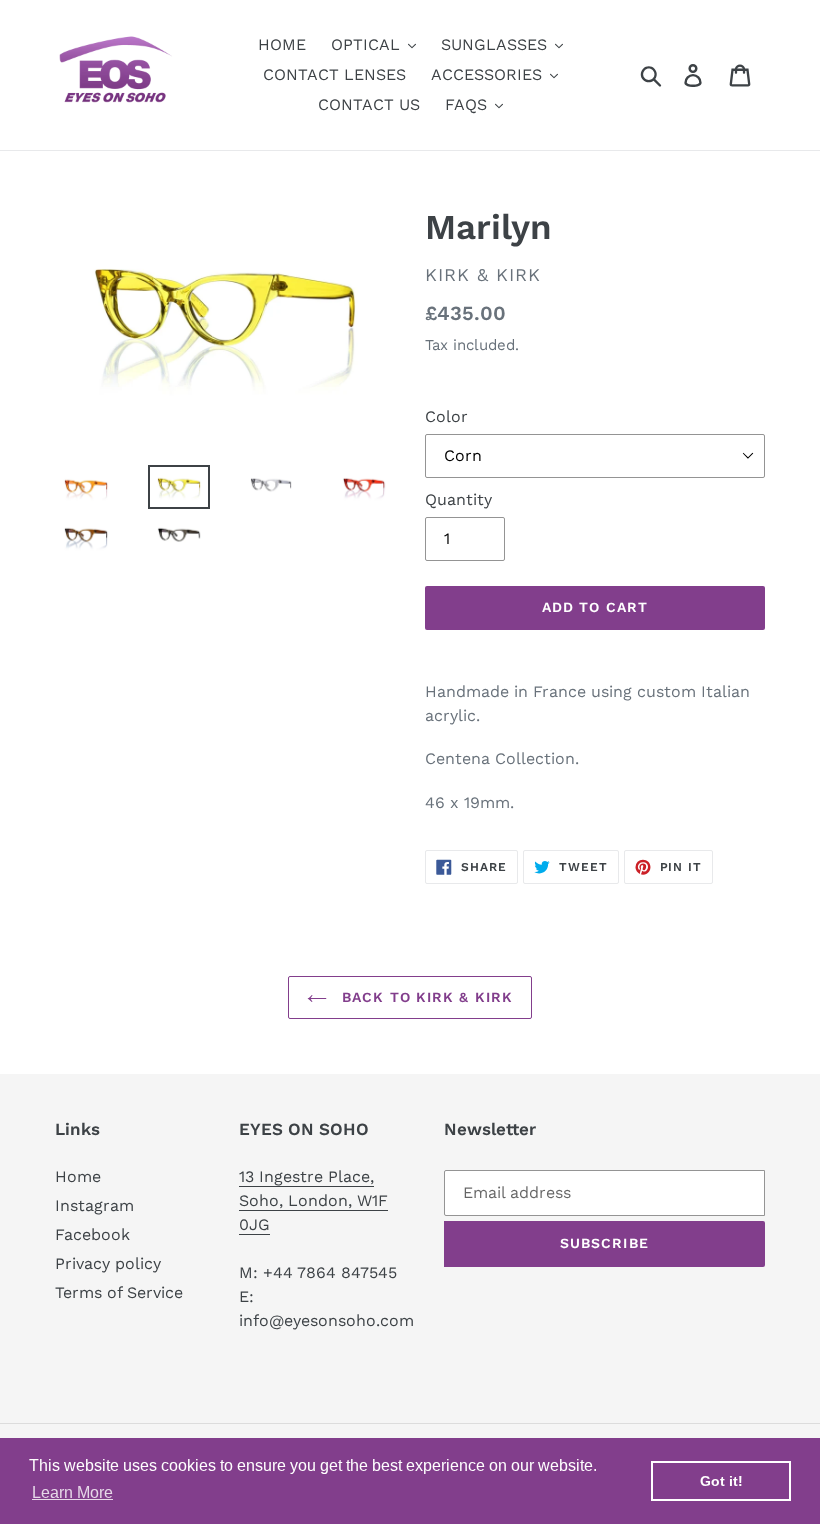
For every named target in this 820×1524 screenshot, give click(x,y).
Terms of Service (119, 1292)
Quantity (458, 499)
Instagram (94, 1205)
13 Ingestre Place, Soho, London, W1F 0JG (313, 1200)
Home (78, 1176)
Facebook (92, 1234)
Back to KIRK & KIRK (425, 997)
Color (446, 416)
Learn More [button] (72, 1492)
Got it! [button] (721, 1481)
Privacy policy (108, 1263)
